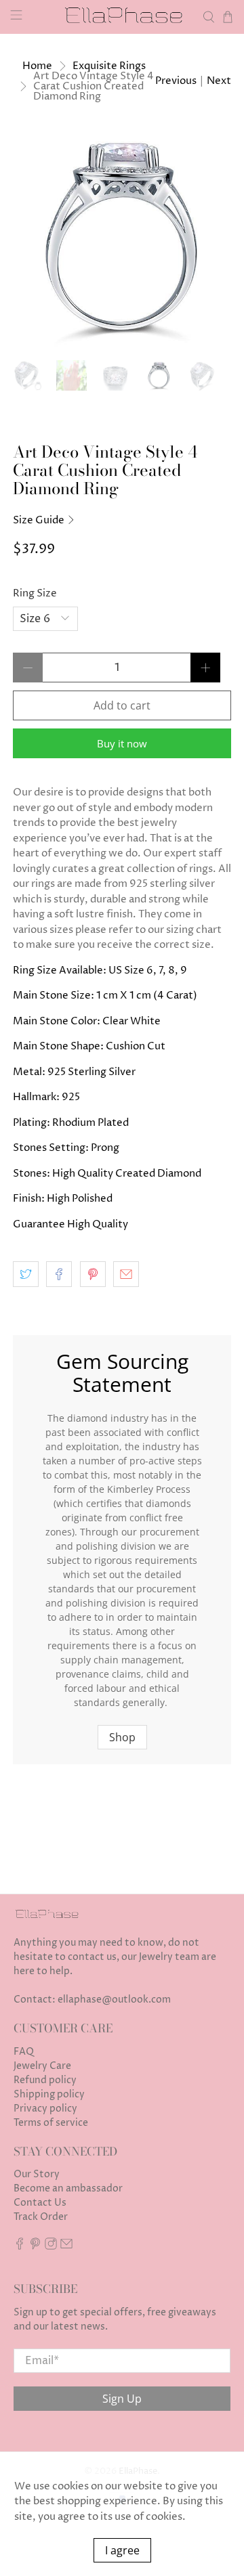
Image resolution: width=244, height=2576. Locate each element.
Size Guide (40, 520)
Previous (176, 81)
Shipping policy (49, 2094)
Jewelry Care (42, 2066)
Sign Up (122, 2399)
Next (219, 81)
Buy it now (122, 743)
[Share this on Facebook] (59, 1274)
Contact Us (40, 2203)
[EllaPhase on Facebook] (20, 2247)
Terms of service (51, 2123)
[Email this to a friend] (126, 1274)
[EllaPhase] (122, 17)
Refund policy (45, 2080)
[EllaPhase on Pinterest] (35, 2247)
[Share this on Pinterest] (93, 1274)
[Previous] (35, 238)
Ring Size (35, 593)
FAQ (24, 2052)
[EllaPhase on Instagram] (51, 2247)
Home (37, 66)
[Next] (209, 238)
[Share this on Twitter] (26, 1274)
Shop (122, 1737)
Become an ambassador (68, 2188)
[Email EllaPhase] (66, 2247)
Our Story (37, 2174)
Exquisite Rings (109, 66)
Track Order (41, 2217)
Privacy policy (45, 2109)
